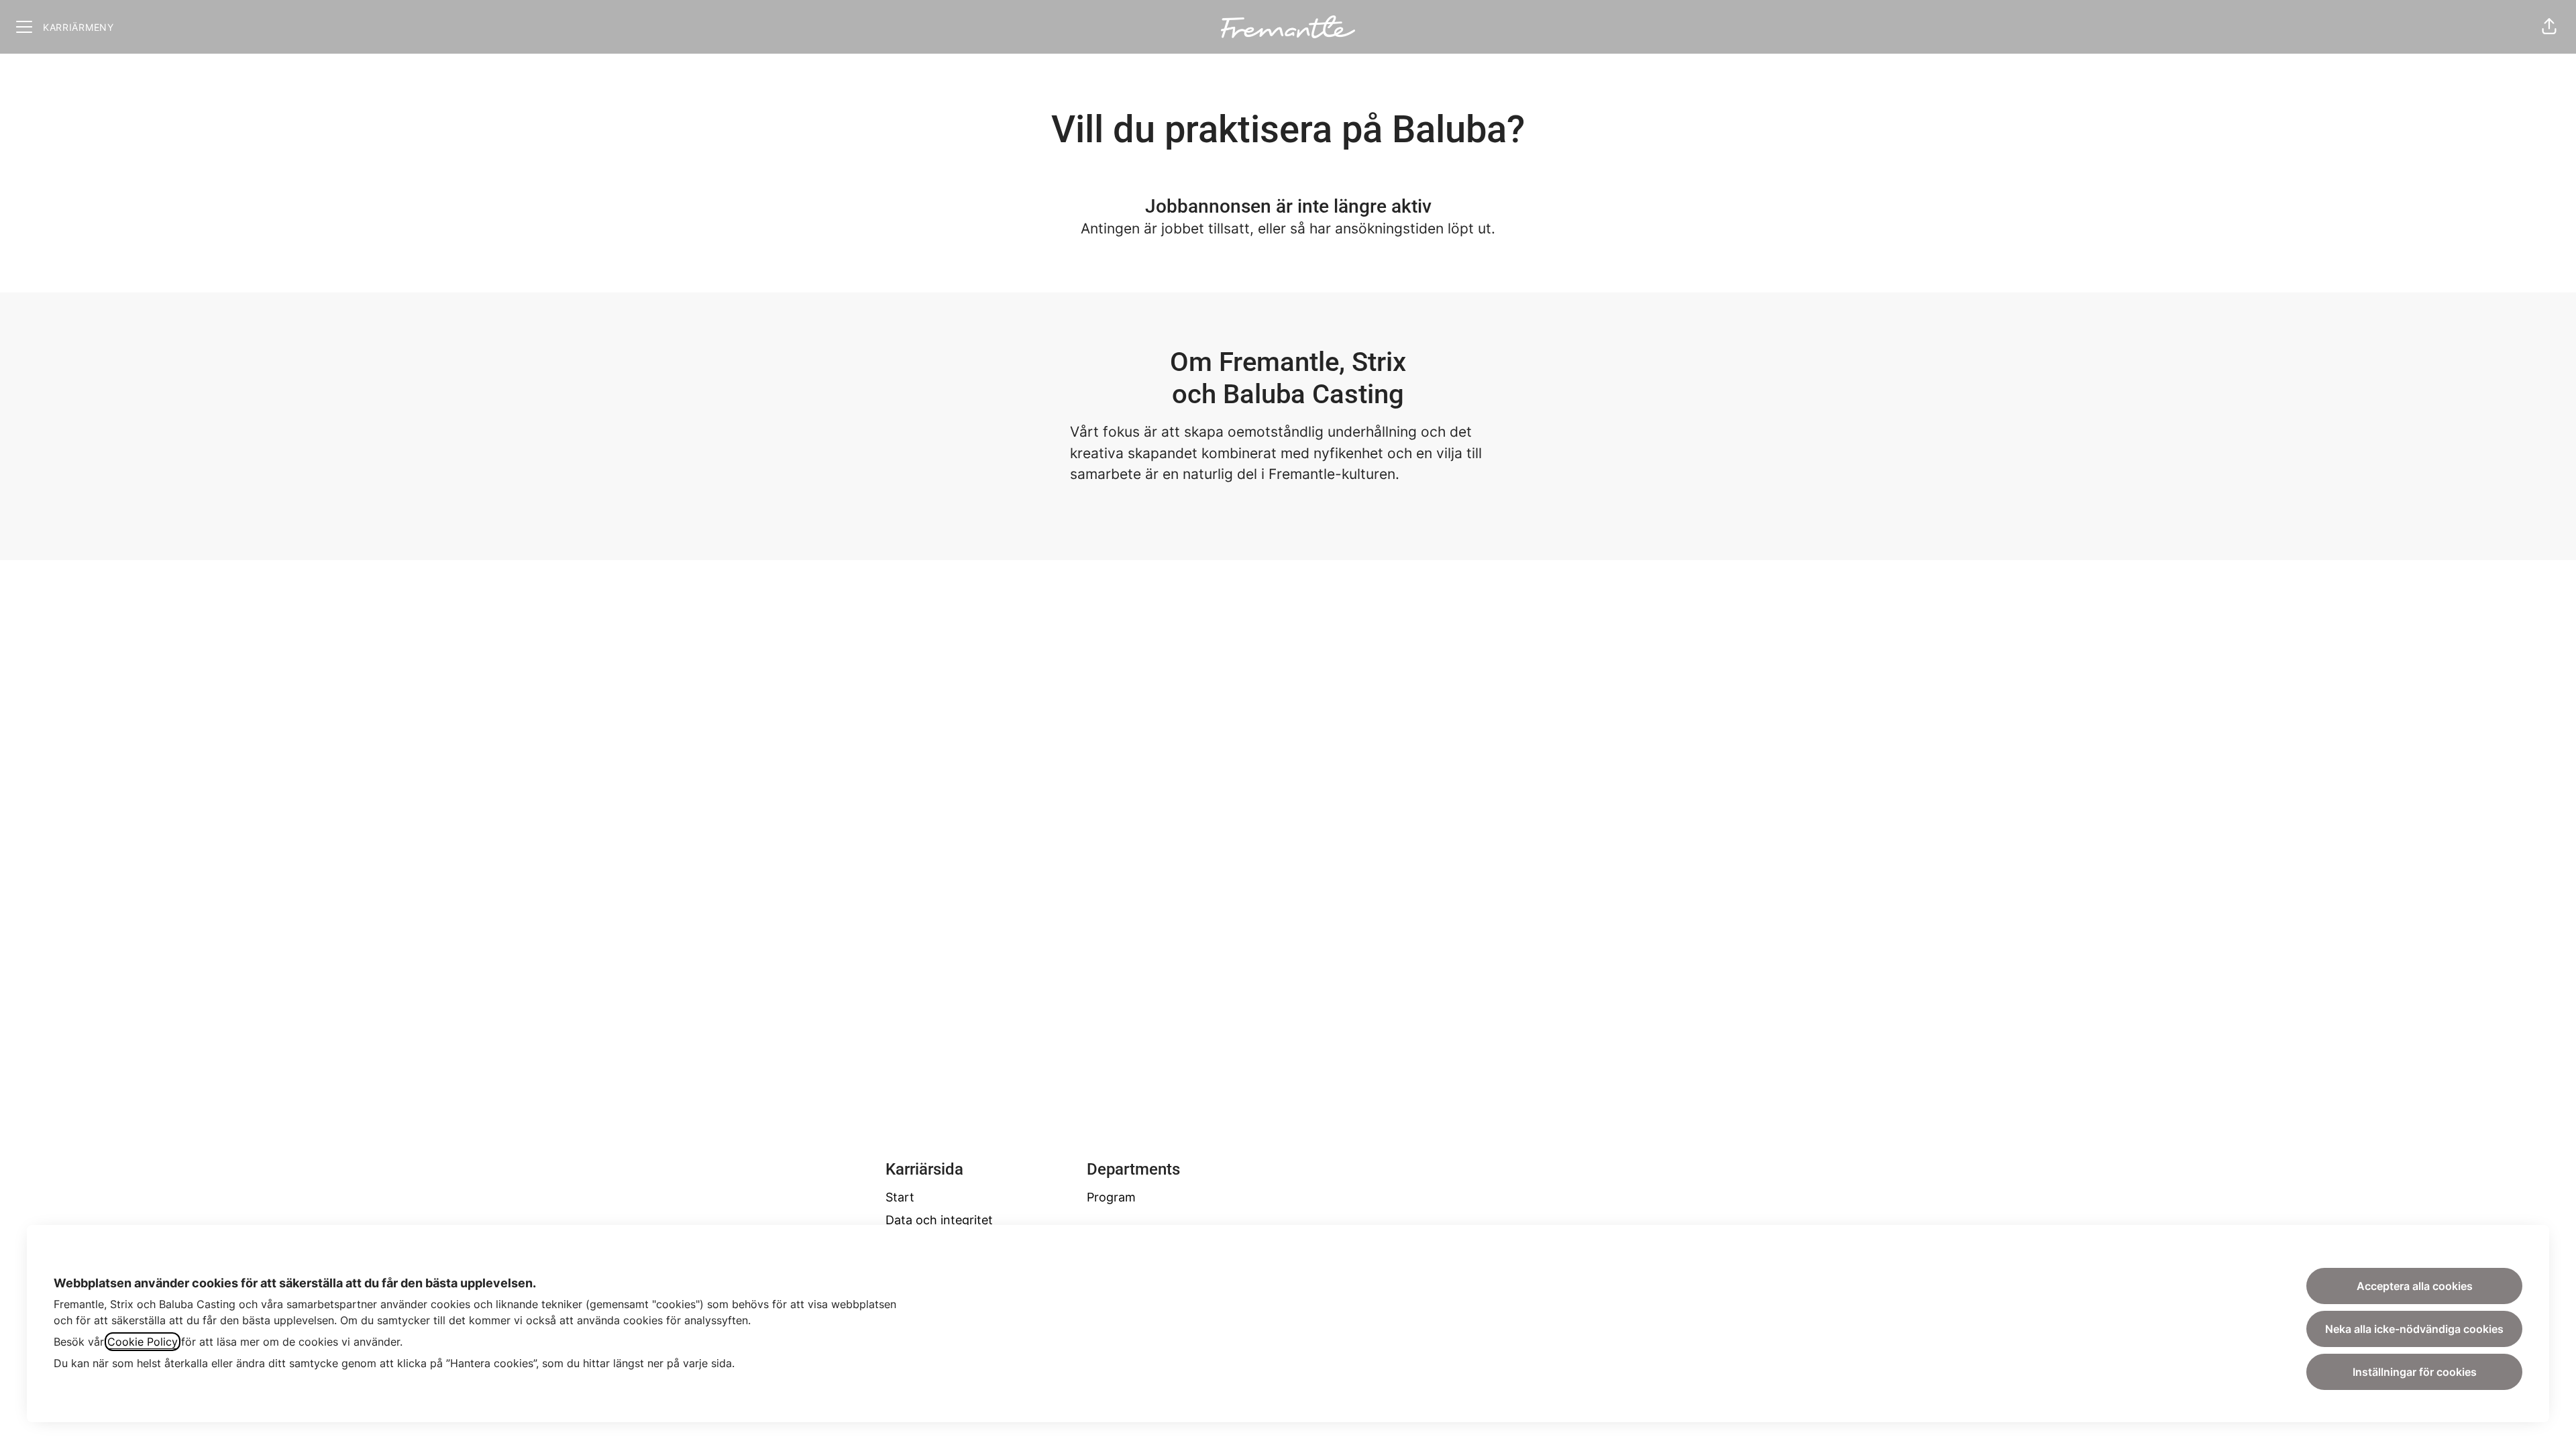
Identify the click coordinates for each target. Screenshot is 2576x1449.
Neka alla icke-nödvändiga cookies (2414, 1329)
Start (900, 1197)
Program (1111, 1197)
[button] (2549, 27)
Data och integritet (939, 1220)
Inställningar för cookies (2415, 1372)
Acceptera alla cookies (2415, 1286)
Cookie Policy (143, 1342)
